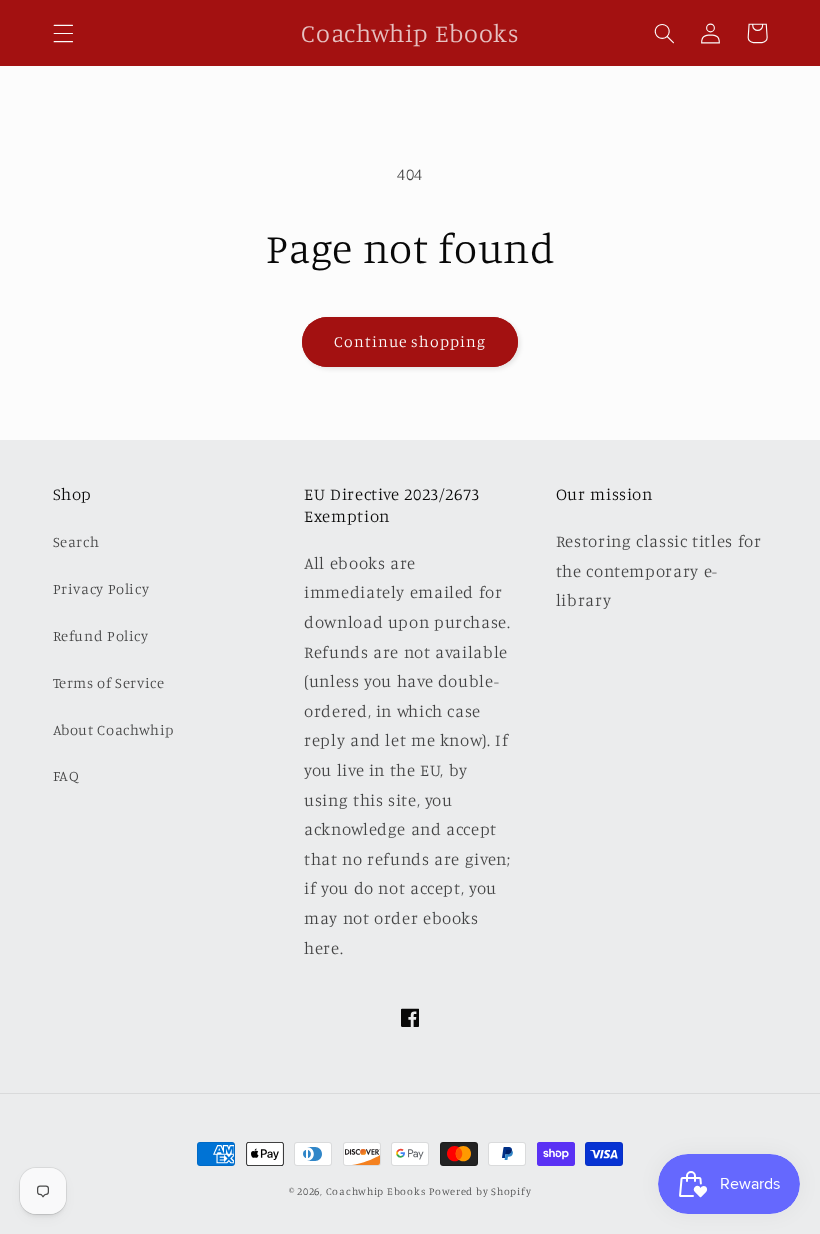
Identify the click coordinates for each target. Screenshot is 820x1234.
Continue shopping (410, 341)
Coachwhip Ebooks (376, 1191)
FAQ (66, 775)
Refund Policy (101, 635)
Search (76, 541)
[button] (63, 33)
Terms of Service (109, 682)
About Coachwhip (113, 729)
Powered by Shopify (480, 1191)
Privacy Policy (101, 588)
